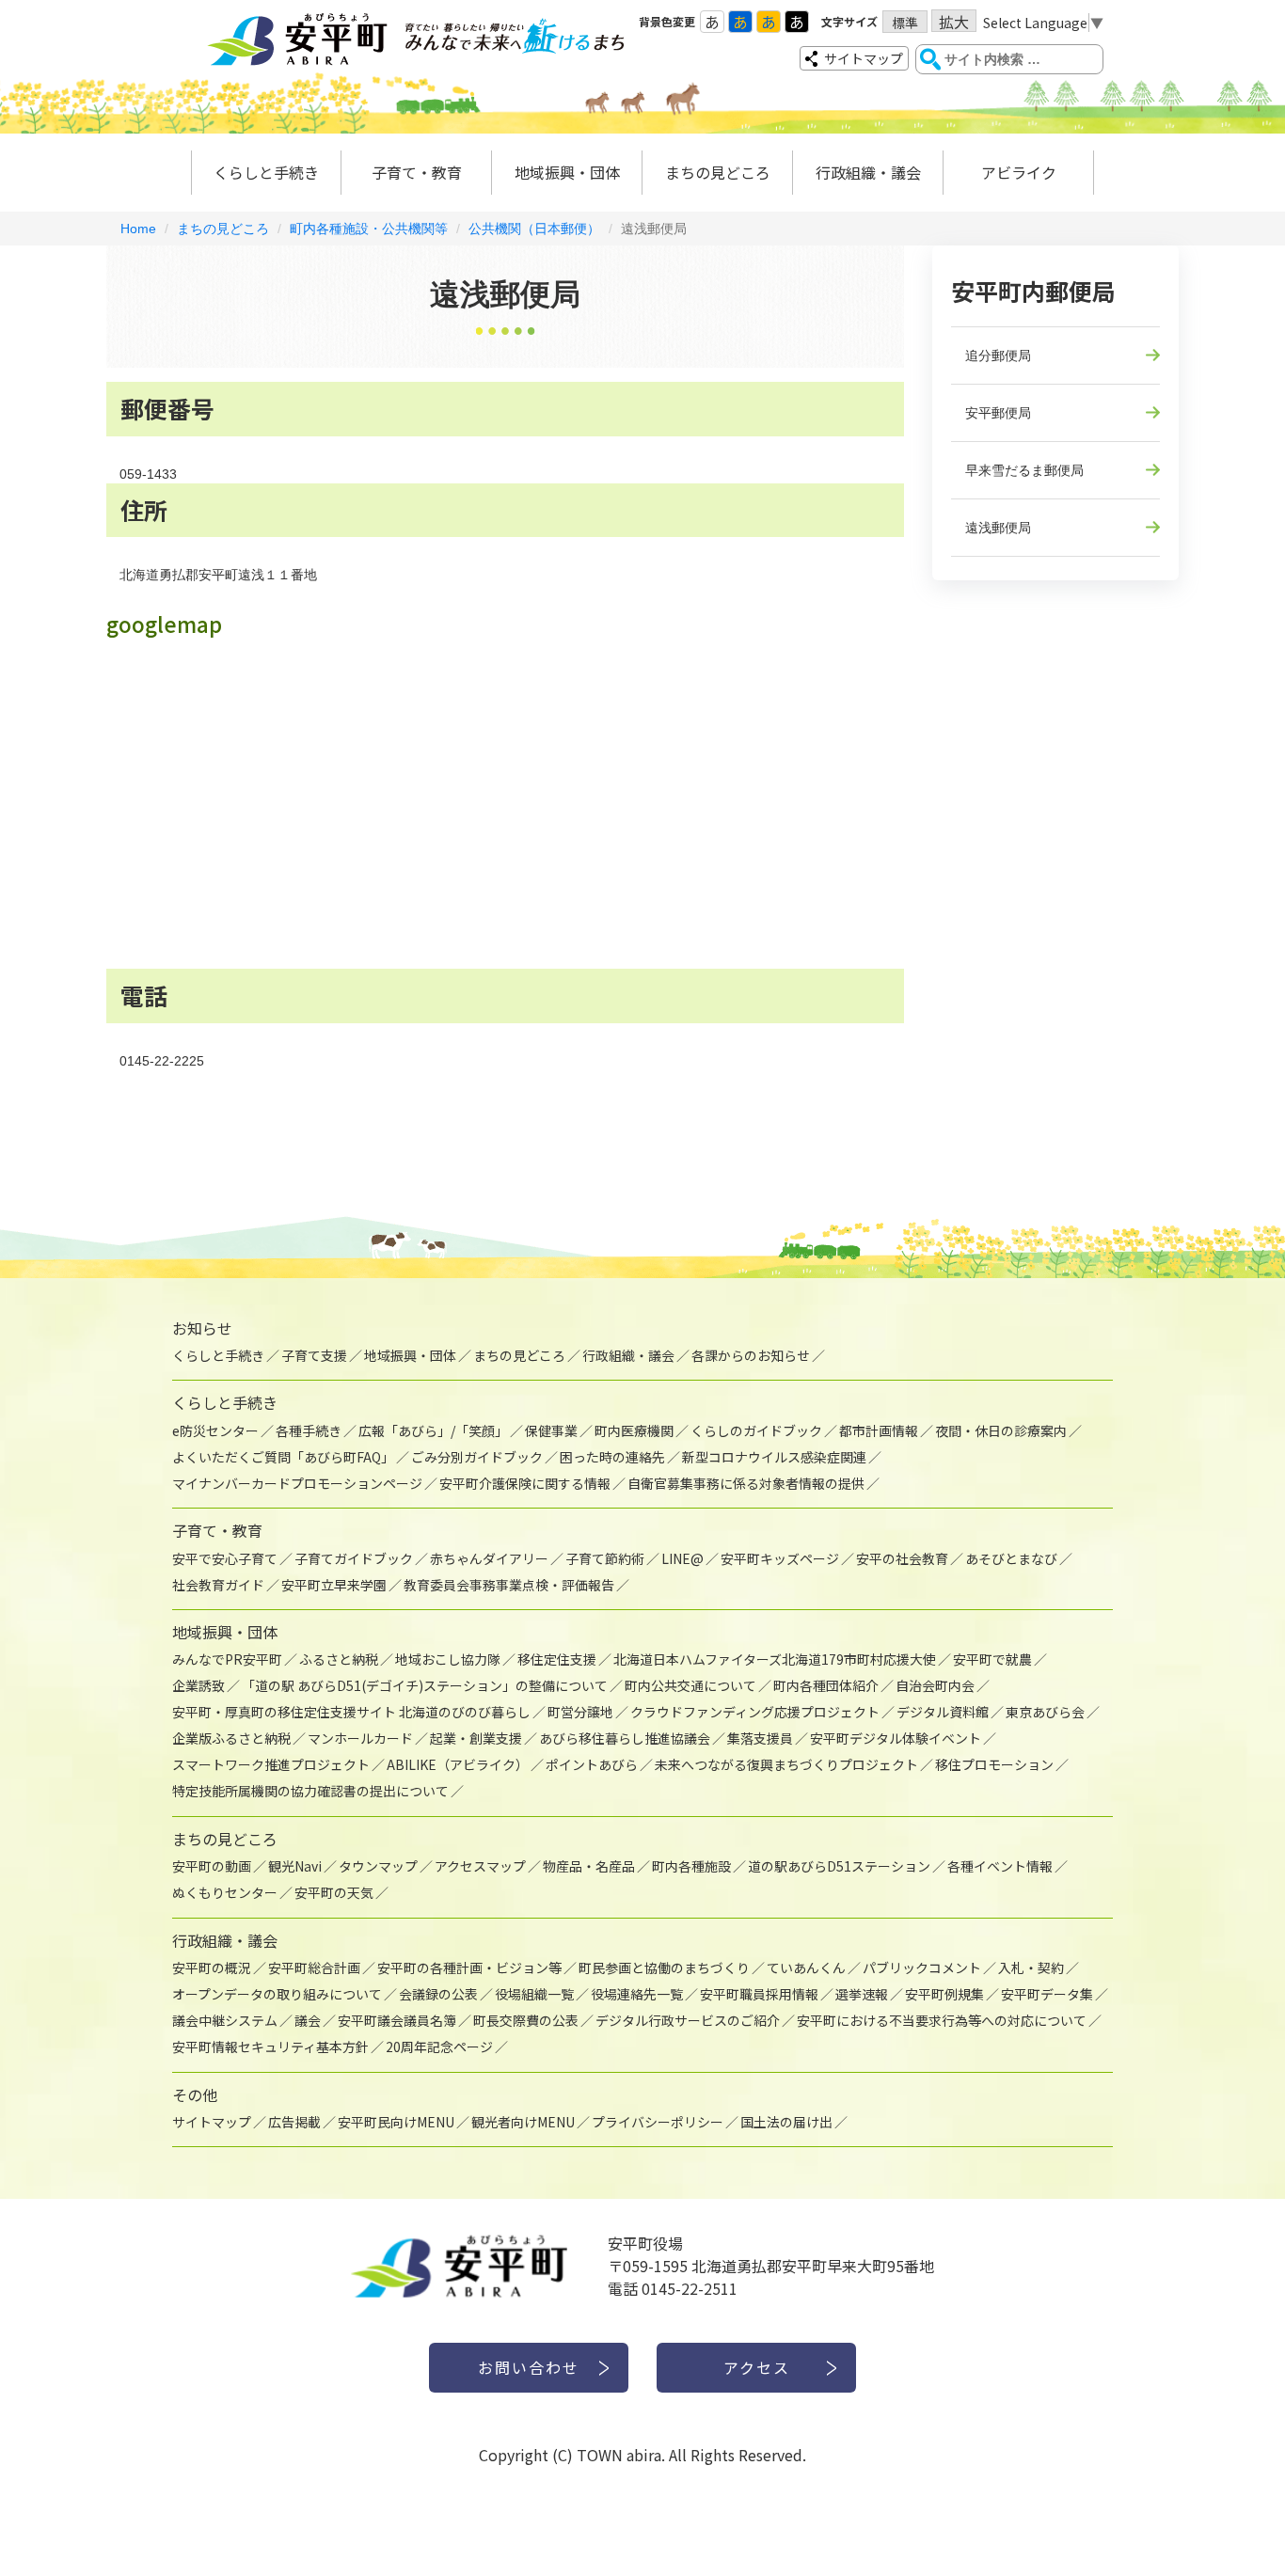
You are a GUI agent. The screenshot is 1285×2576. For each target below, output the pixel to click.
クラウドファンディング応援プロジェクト (755, 1712)
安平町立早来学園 (334, 1585)
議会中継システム (225, 2020)
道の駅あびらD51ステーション (839, 1866)
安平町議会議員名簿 (397, 2020)
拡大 (954, 21)
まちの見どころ (718, 172)
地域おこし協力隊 (448, 1659)
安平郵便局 (998, 413)
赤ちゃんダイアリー (489, 1558)
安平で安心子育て (225, 1558)
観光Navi (295, 1866)
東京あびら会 (1045, 1712)
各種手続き (309, 1430)
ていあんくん (806, 1968)
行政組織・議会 (868, 172)
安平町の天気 (334, 1892)
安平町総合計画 (314, 1968)
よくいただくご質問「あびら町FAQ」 (283, 1457)
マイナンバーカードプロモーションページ (297, 1483)
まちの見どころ (223, 229)
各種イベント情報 (1000, 1866)
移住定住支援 (557, 1659)
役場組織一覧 (534, 1994)
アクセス (757, 2367)
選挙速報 (862, 1994)
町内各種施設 (691, 1866)
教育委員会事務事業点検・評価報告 (509, 1585)
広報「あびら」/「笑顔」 (433, 1430)
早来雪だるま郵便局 (1024, 470)
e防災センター (215, 1430)
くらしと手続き (266, 172)
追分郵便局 (998, 356)
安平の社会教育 (902, 1558)
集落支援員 (760, 1738)
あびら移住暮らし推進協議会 (625, 1738)
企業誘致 (198, 1685)
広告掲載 (294, 2122)
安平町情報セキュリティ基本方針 (270, 2047)
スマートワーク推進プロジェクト (271, 1764)
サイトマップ (864, 58)
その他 (195, 2094)
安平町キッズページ (780, 1558)
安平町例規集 (944, 1994)
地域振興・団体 (567, 172)
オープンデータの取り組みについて (277, 1994)
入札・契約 (1031, 1968)
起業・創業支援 (476, 1738)
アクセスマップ (480, 1866)
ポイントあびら (592, 1764)
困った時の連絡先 (612, 1457)
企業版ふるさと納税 (231, 1738)
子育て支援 (314, 1355)
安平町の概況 (212, 1968)
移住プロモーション (994, 1764)
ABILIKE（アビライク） (458, 1764)
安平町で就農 (992, 1659)
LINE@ (682, 1558)
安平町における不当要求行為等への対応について (942, 2020)
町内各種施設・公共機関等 (369, 229)
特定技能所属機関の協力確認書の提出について (310, 1791)
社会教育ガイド (218, 1585)
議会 (308, 2020)
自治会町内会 (935, 1685)
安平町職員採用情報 (759, 1994)
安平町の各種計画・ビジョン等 (469, 1968)
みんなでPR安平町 (227, 1659)
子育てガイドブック (354, 1558)
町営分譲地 (580, 1712)
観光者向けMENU (523, 2122)
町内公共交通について (690, 1685)
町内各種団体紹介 (826, 1685)
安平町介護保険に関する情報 (525, 1483)
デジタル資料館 (943, 1712)
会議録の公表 (438, 1994)
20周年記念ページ (439, 2047)
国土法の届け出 (786, 2122)
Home (138, 229)
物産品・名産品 (589, 1866)
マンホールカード (360, 1738)
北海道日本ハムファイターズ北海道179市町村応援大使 (775, 1659)
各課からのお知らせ (751, 1355)
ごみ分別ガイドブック (477, 1457)
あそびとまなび (1011, 1558)
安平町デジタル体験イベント (896, 1738)
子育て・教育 (417, 172)
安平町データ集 (1047, 1994)
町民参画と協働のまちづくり (664, 1968)
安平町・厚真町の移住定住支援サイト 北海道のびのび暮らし (351, 1712)
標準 (905, 23)
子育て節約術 (605, 1558)
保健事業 (551, 1430)
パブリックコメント (922, 1968)
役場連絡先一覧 (637, 1994)
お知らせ (202, 1328)
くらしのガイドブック (756, 1430)
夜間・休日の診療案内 (1001, 1430)
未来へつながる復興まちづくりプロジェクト (786, 1764)
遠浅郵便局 (998, 528)
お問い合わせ (529, 2367)
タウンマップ (378, 1866)
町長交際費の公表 (526, 2020)
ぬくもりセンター (225, 1892)
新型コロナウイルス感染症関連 (774, 1457)
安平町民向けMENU (396, 2122)
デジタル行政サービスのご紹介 (688, 2020)
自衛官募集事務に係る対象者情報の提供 (746, 1483)
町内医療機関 (634, 1430)
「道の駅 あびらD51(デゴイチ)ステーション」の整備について (425, 1685)
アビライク (1019, 172)
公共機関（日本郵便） (534, 229)
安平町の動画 (212, 1866)
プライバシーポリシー (658, 2122)
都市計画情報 (879, 1430)
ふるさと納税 (339, 1659)
